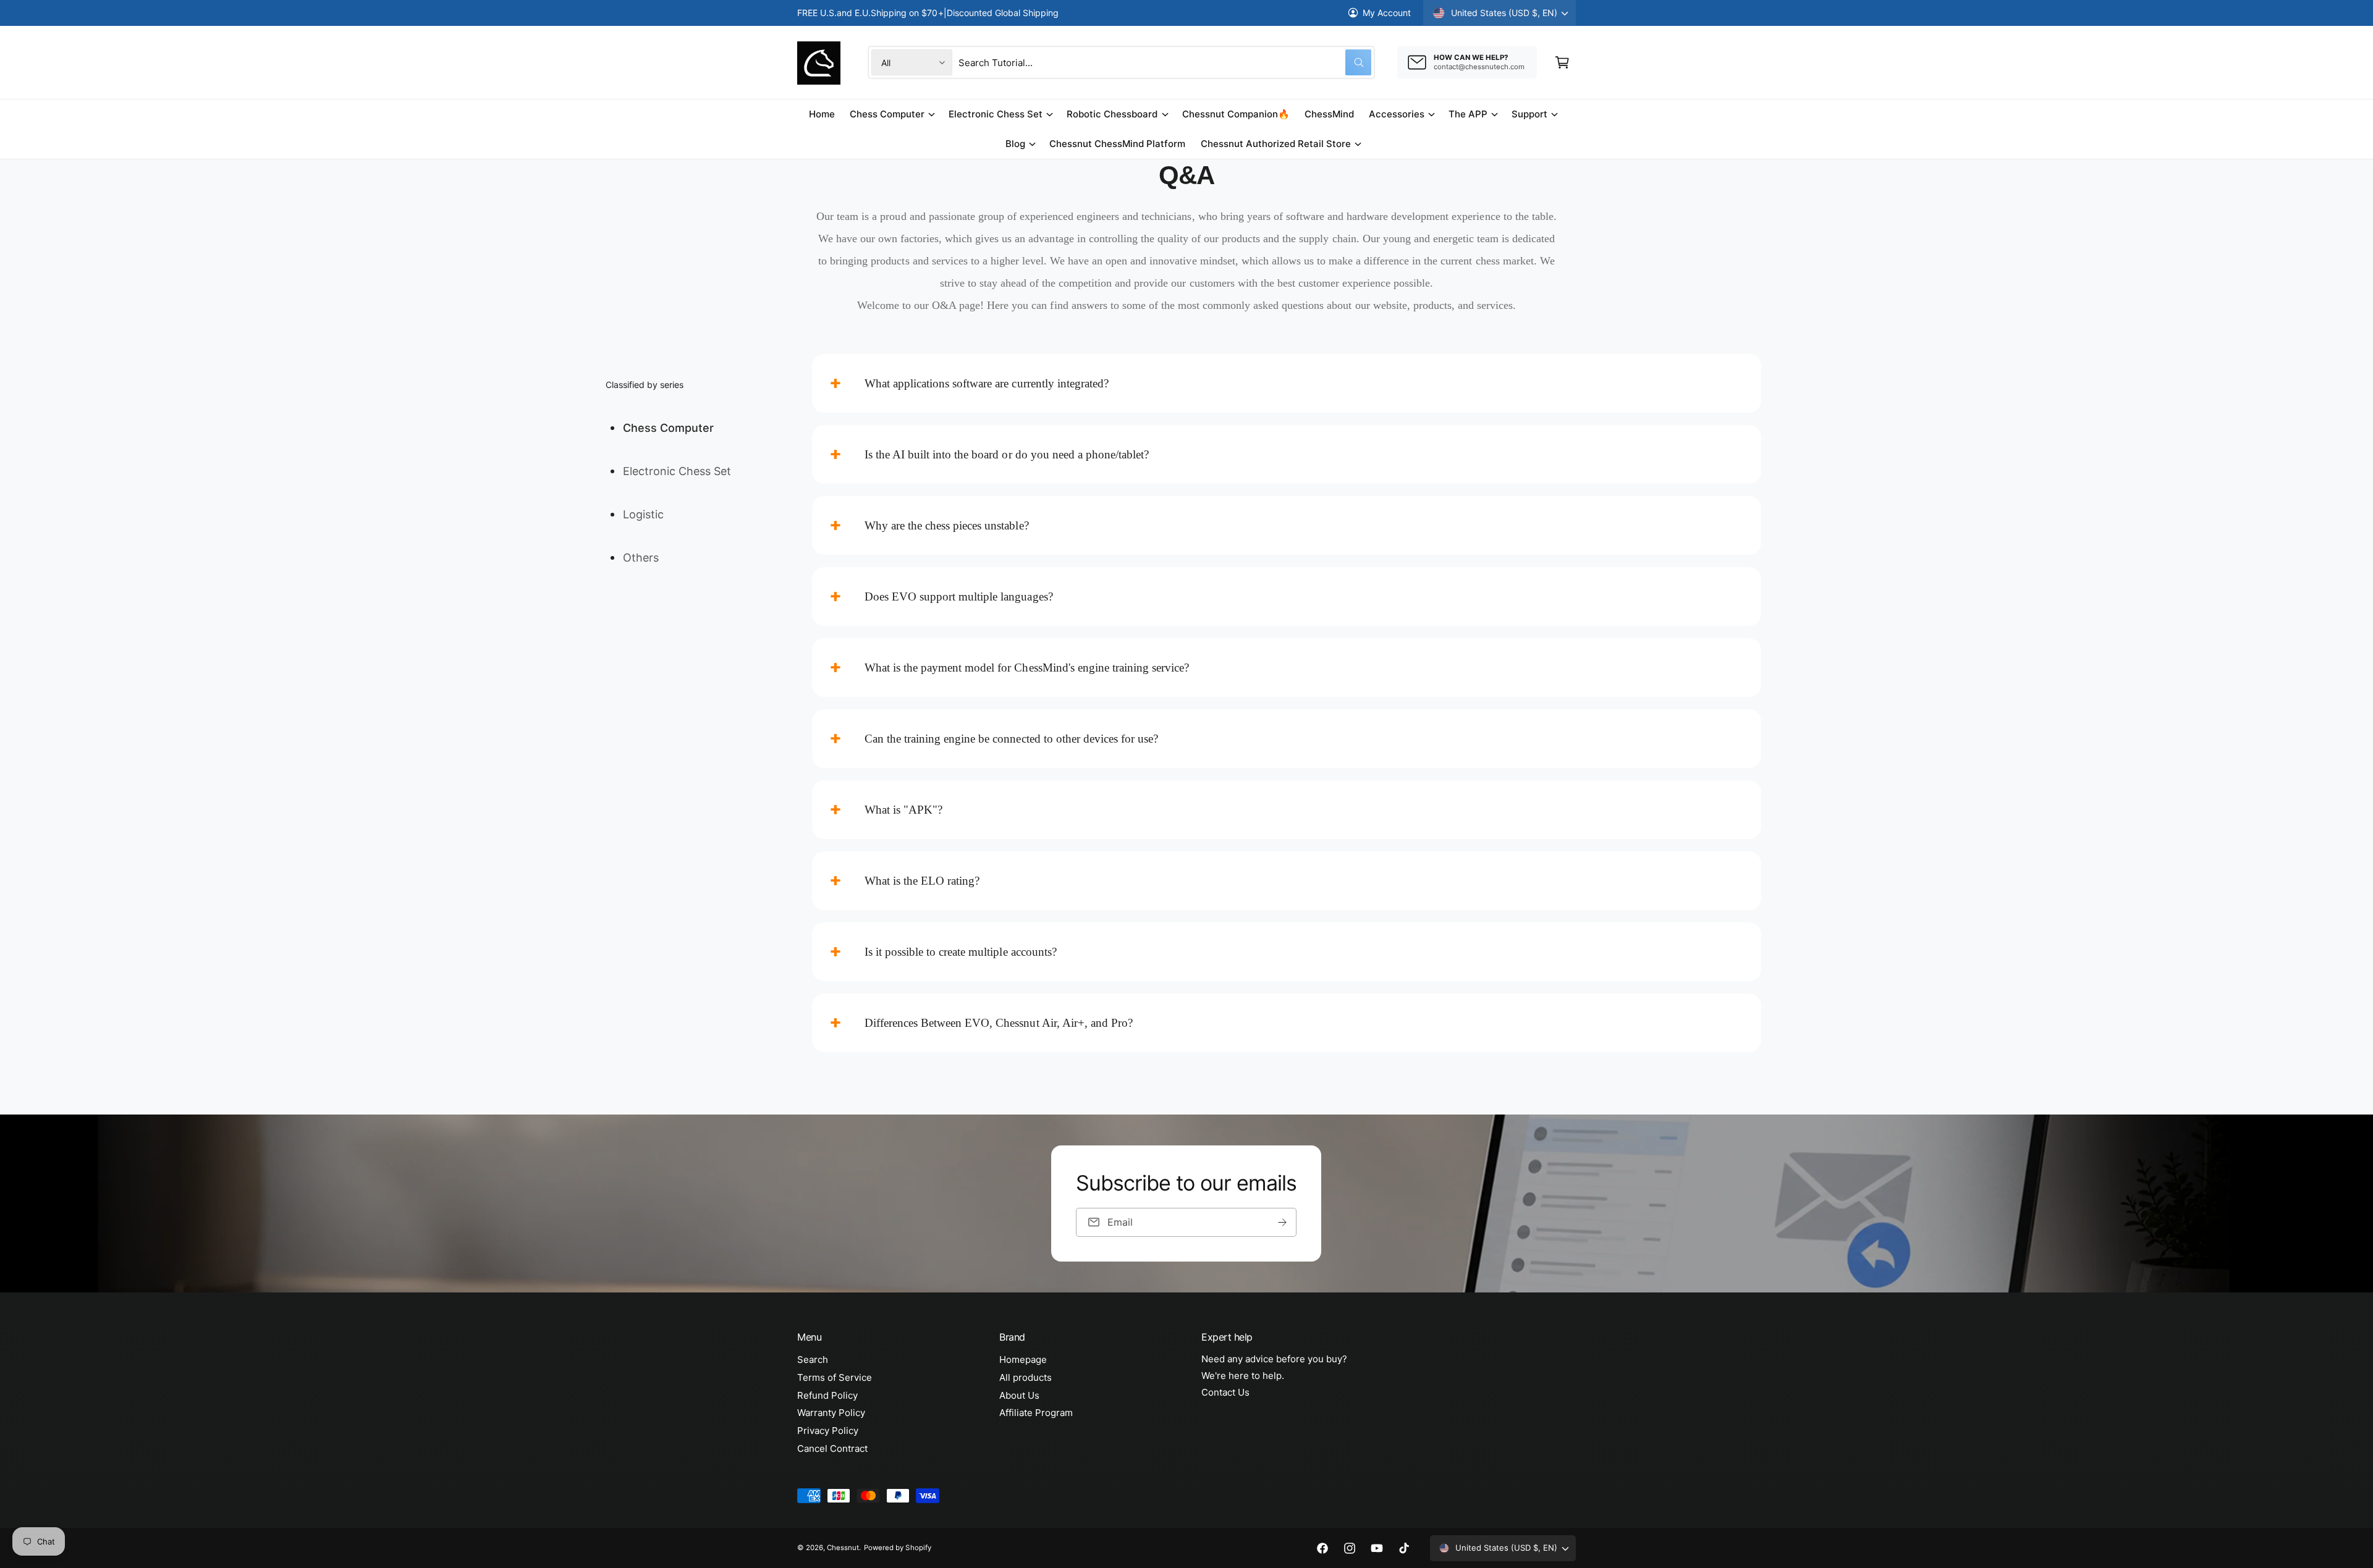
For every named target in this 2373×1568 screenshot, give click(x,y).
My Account (1387, 13)
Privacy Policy (828, 1431)
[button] (1562, 62)
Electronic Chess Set (996, 114)
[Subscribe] (1283, 1222)
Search (813, 1359)
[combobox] (1165, 62)
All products (1026, 1377)
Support (1529, 114)
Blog (1015, 144)
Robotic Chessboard (1112, 114)
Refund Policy (827, 1395)
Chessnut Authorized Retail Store (1276, 144)
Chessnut (843, 1548)
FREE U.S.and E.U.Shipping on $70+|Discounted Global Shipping (928, 13)
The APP (1468, 114)
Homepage (1023, 1359)
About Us (1019, 1395)
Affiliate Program (1036, 1413)
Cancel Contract (832, 1448)
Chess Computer (887, 114)
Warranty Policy (831, 1413)
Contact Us (1225, 1392)
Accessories (1397, 114)
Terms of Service (835, 1377)
